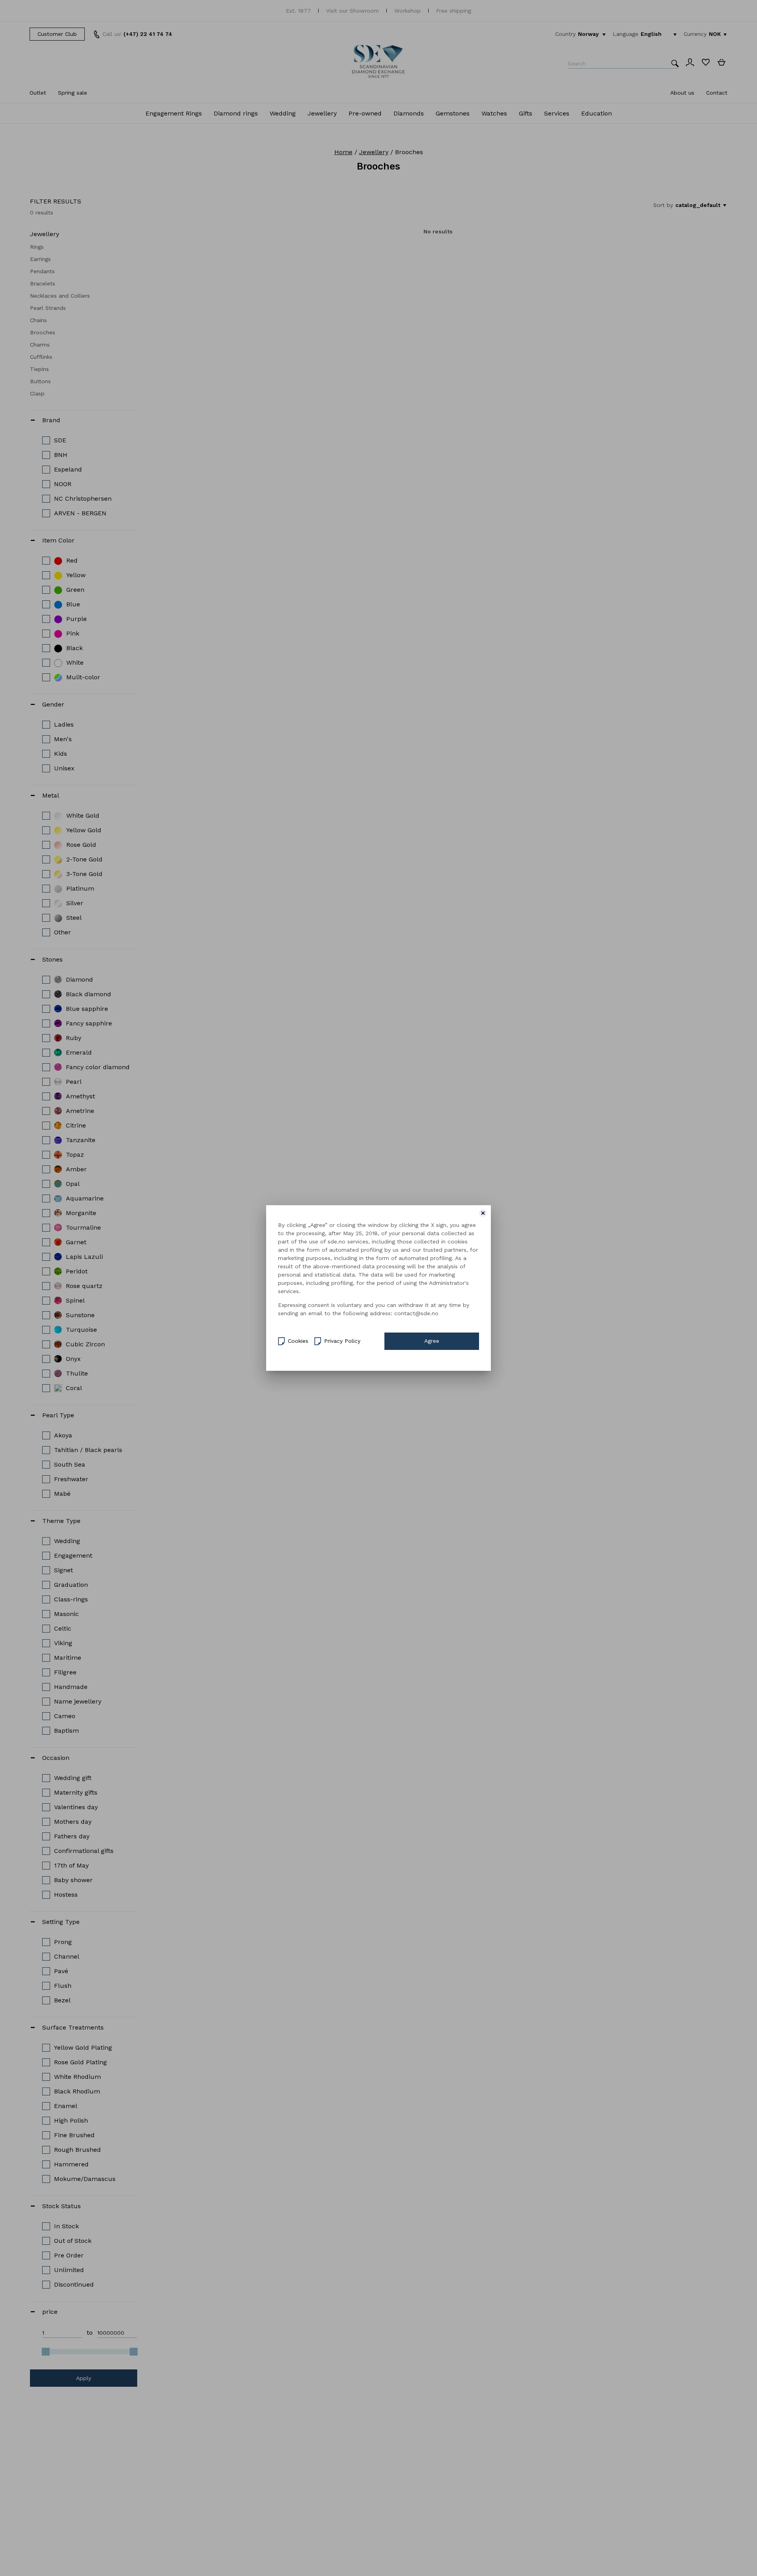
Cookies (298, 1341)
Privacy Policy (342, 1341)
